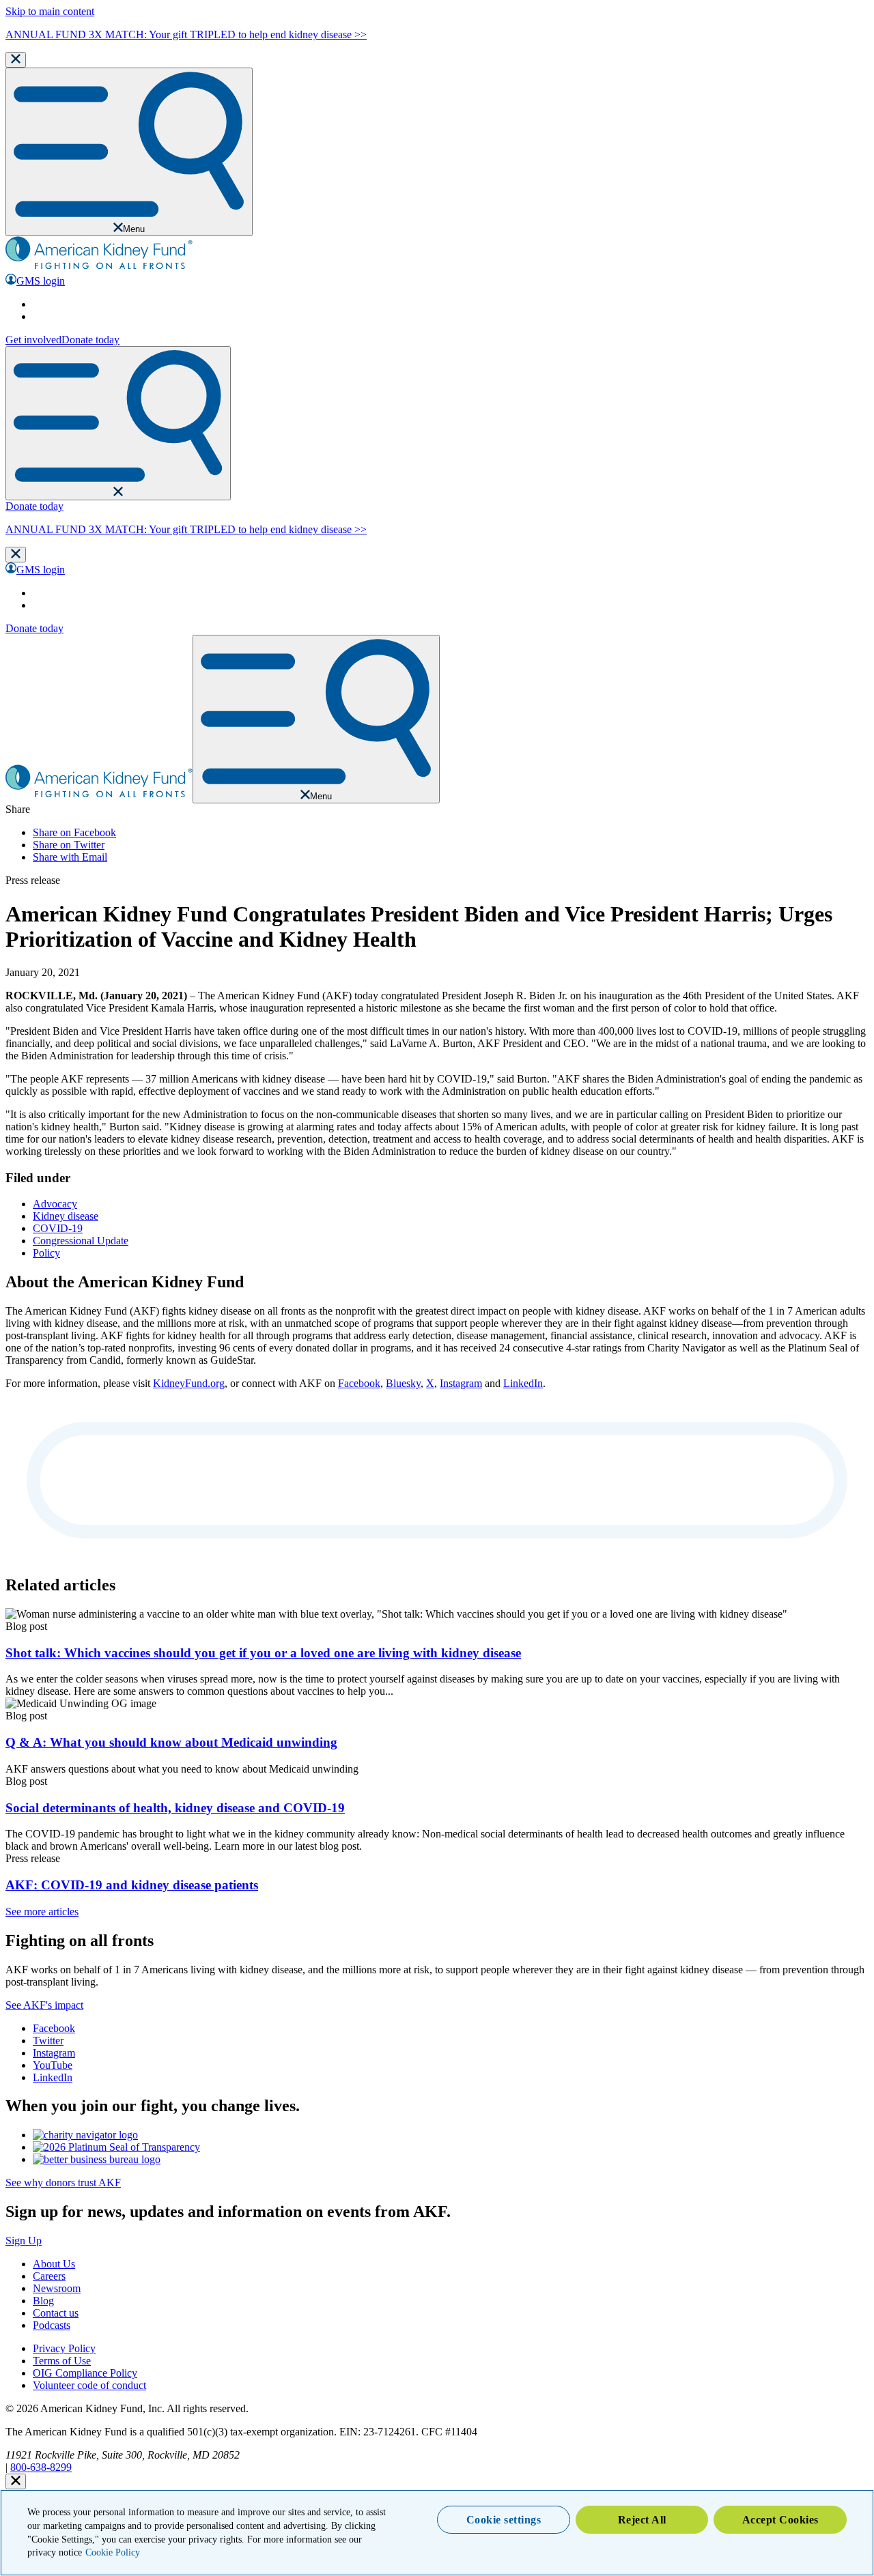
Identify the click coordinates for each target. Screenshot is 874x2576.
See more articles (42, 1912)
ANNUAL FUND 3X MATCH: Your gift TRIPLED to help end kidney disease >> (186, 34)
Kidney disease (66, 1216)
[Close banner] (16, 60)
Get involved (33, 340)
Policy (46, 1253)
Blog (43, 2301)
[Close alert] (16, 2481)
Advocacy (55, 1204)
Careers (49, 2276)
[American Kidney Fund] (99, 267)
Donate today (90, 340)
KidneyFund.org (189, 1383)
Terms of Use (62, 2361)
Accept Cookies (780, 2520)
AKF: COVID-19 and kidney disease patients (132, 1885)
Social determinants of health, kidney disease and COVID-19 (175, 1808)
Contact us (56, 2313)
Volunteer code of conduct (89, 2385)
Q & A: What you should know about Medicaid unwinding (171, 1742)
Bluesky (403, 1383)
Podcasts (52, 2325)
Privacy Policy (64, 2348)
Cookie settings (504, 2520)
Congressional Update (81, 1241)
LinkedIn (523, 1383)
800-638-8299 (41, 2467)
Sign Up (24, 2241)
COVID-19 (58, 1228)
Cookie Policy (113, 2552)
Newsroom (57, 2288)
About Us (54, 2264)
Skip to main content (50, 11)
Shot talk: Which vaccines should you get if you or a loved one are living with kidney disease (263, 1653)
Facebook (359, 1383)
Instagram (461, 1383)
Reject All (642, 2520)
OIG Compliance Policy (85, 2373)
